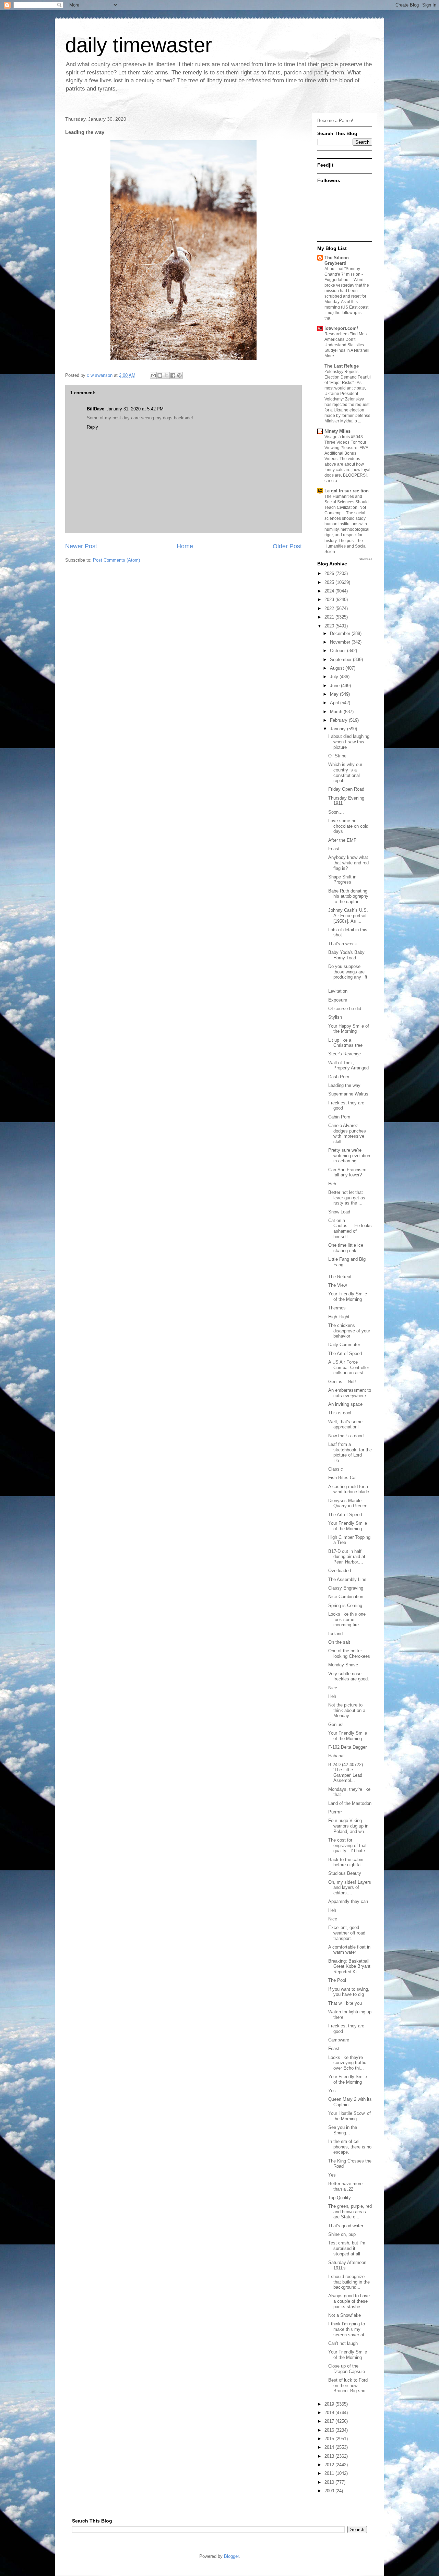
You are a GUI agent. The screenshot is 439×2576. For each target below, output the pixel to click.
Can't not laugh (343, 2343)
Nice (333, 1688)
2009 (330, 2491)
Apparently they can (348, 1901)
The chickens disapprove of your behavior (349, 1331)
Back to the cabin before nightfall (346, 1862)
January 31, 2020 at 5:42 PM (135, 409)
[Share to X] (166, 375)
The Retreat (340, 1277)
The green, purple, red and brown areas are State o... (350, 2212)
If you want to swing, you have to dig (349, 1992)
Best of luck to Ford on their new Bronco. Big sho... (349, 2385)
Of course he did (345, 1009)
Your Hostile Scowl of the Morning (349, 2116)
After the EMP (342, 840)
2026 (330, 573)
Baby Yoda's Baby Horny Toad (346, 955)
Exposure (338, 1000)
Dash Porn (339, 1077)
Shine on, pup (342, 2234)
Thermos (337, 1308)
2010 (330, 2482)
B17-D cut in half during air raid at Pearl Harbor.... (347, 1557)
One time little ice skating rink (346, 1248)
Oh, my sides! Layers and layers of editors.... (350, 1888)
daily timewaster (139, 45)
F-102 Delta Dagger (347, 1747)
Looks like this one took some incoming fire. (347, 1619)
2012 (330, 2465)
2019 (330, 2404)
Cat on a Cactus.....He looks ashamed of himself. (350, 1229)
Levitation (338, 991)
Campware (339, 2040)
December (341, 633)
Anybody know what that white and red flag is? (348, 863)
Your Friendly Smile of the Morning (348, 1297)
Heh (332, 1184)
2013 (330, 2456)
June (335, 686)
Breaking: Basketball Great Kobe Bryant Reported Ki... (349, 1966)
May (335, 694)
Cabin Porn (339, 1117)
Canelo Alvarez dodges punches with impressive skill (347, 1134)
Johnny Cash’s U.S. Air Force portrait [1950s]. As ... (348, 915)
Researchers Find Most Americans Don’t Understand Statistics (346, 339)
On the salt (339, 1642)
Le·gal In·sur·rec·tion (347, 491)
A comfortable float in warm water (349, 1950)
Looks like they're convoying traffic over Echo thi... (347, 2063)
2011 (330, 2473)
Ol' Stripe (337, 756)
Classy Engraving (346, 1588)
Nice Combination (346, 1597)
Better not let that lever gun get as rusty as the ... (347, 1198)
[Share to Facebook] (173, 375)
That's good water (346, 2226)
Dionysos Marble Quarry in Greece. (348, 1503)
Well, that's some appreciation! (345, 1424)
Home (185, 546)
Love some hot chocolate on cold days (348, 826)
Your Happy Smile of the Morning (349, 1029)
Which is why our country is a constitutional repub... (345, 772)
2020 (330, 626)
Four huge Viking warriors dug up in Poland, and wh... (348, 1826)
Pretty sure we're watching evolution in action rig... (349, 1155)
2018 (330, 2413)
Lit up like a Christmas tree (345, 1043)
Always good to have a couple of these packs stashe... (349, 2301)
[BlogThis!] (160, 375)
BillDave (96, 409)
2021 (330, 617)
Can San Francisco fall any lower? (347, 1172)
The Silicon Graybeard (337, 260)
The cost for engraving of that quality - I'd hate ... (349, 1845)
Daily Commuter (344, 1345)
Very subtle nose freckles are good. (349, 1676)
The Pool (337, 1980)
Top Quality (340, 2198)
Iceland (335, 1634)
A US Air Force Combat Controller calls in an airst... (349, 1367)
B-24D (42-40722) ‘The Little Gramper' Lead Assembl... (346, 1773)
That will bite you (345, 2003)
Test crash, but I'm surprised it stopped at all (347, 2248)
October (339, 651)
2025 (330, 582)
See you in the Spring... (343, 2130)
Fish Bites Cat (342, 1478)
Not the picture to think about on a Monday (347, 1710)
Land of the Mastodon (350, 1803)
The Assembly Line (347, 1579)
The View (337, 1285)
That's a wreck (343, 944)
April (335, 703)
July (335, 677)
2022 (330, 608)
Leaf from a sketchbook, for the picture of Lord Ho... (350, 1452)
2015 (330, 2439)
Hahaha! (336, 1756)
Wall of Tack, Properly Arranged (348, 1065)
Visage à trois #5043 (344, 437)
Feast (334, 849)
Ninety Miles (337, 431)
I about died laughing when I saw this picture (349, 742)
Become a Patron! (335, 121)
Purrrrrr (335, 1812)
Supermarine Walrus (348, 1094)
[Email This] (153, 375)
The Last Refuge (342, 366)
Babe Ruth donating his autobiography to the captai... (348, 896)
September (341, 660)
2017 (330, 2421)
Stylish (335, 1017)
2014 (330, 2447)
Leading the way (344, 1085)
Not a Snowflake (345, 2315)
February (339, 720)
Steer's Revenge (345, 1054)
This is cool (340, 1413)
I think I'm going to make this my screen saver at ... (349, 2329)
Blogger (231, 2556)
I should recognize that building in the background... (349, 2282)
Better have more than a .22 (345, 2186)
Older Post (287, 546)
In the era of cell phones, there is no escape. (350, 2147)
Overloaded (340, 1571)
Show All (365, 559)
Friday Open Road (346, 789)
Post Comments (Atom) (116, 560)
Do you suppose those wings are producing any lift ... (348, 974)
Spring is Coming (345, 1605)
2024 (330, 591)
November (341, 642)
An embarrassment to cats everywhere (350, 1393)
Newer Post (81, 546)
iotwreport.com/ (341, 328)
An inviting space (345, 1404)
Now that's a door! (346, 1436)
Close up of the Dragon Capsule (347, 2369)
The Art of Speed (345, 1353)
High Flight (339, 1317)
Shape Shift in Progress (342, 880)
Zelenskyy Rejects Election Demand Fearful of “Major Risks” (348, 377)
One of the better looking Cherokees (349, 1654)
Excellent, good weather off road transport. (347, 1933)
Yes (332, 2091)
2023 (330, 600)
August (338, 668)
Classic (336, 1469)
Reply (92, 427)
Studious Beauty (345, 1873)
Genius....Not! (342, 1382)
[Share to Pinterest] (179, 375)
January (339, 729)
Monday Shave (343, 1665)
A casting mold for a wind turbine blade (349, 1489)
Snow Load (339, 1212)
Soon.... (336, 812)
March (337, 712)
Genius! (336, 1724)
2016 (330, 2430)
